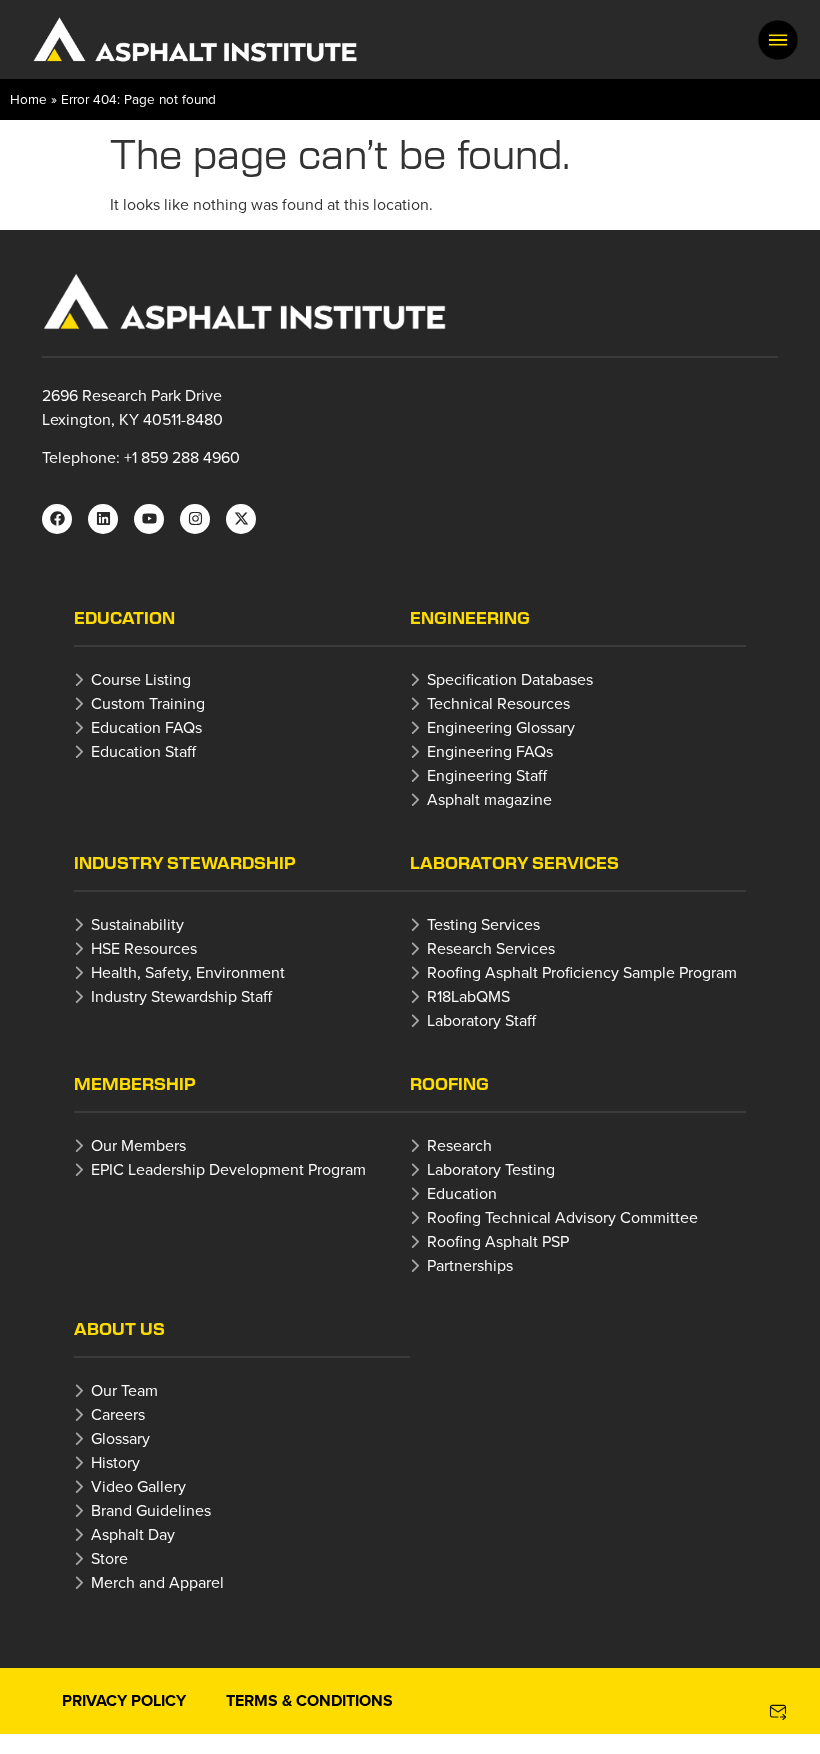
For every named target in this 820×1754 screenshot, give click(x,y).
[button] (778, 40)
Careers (118, 1414)
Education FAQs (146, 727)
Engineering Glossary (501, 727)
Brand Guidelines (151, 1510)
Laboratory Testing (491, 1169)
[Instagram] (195, 519)
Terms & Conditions (309, 1700)
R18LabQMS (468, 996)
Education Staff (143, 751)
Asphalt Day (133, 1534)
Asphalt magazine (489, 799)
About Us (119, 1328)
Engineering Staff (487, 775)
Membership (135, 1083)
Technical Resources (498, 703)
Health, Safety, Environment (188, 972)
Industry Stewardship (185, 862)
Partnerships (470, 1265)
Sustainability (137, 924)
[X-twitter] (241, 519)
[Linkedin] (103, 519)
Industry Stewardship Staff (181, 996)
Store (109, 1558)
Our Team (124, 1390)
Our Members (138, 1145)
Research (459, 1145)
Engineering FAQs (490, 751)
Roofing (449, 1083)
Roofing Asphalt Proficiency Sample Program (582, 972)
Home (28, 98)
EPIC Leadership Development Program (228, 1169)
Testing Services (483, 924)
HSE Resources (144, 948)
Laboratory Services (514, 862)
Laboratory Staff (481, 1020)
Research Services (491, 948)
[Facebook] (57, 519)
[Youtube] (149, 519)
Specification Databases (510, 679)
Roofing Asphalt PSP (498, 1241)
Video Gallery (138, 1486)
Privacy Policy (124, 1700)
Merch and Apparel (157, 1582)
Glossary (120, 1438)
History (115, 1462)
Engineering (470, 617)
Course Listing (141, 679)
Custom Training (148, 703)
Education (124, 617)
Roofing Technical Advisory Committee (562, 1217)
